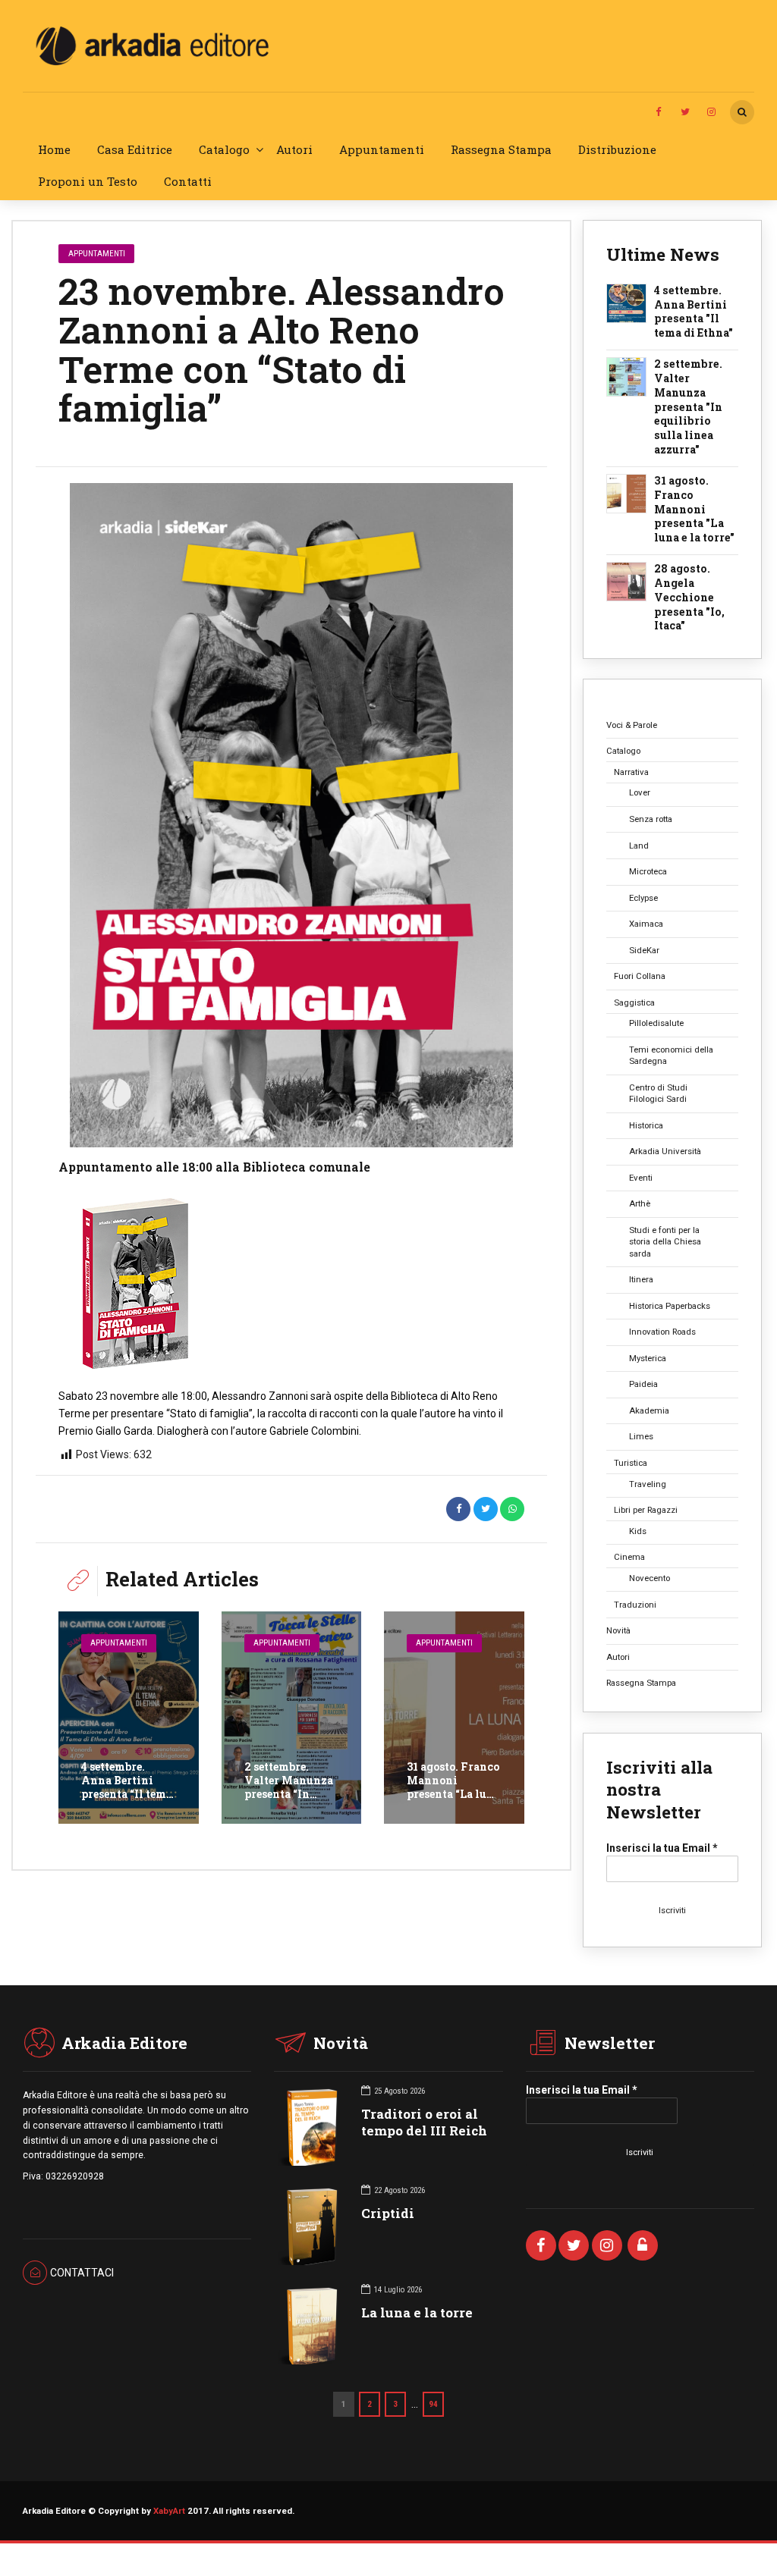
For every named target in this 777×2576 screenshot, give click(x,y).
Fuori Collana (640, 976)
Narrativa (631, 772)
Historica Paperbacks (670, 1306)
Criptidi (388, 2213)
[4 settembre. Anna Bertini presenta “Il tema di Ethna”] (129, 1718)
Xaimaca (646, 924)
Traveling (648, 1484)
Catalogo (224, 149)
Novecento (650, 1578)
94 (433, 2404)
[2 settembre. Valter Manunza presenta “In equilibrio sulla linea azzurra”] (292, 1718)
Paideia (643, 1384)
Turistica (631, 1463)
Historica (646, 1125)
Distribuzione (617, 149)
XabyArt (169, 2511)
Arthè (640, 1203)
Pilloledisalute (656, 1023)
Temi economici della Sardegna (671, 1055)
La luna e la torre (417, 2312)
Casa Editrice (135, 149)
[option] (291, 815)
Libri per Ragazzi (646, 1510)
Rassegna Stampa (501, 149)
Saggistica (634, 1002)
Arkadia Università (665, 1151)
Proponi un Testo (88, 181)
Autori (294, 149)
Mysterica (648, 1358)
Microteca (648, 871)
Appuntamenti (382, 149)
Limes (641, 1436)
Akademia (649, 1410)
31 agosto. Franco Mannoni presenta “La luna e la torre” (453, 1787)
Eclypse (643, 898)
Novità (618, 1630)
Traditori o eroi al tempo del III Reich (424, 2122)
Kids (638, 1531)
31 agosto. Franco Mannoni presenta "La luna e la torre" (694, 510)
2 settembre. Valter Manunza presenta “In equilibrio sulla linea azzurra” (289, 1794)
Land (639, 846)
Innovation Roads (662, 1332)
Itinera (641, 1279)
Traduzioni (635, 1605)
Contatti (188, 181)
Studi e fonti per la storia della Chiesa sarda (665, 1242)
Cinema (629, 1557)
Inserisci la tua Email (662, 1848)
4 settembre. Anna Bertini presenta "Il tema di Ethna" (694, 312)
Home (54, 149)
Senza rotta (651, 819)
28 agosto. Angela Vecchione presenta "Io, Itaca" (689, 598)
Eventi (641, 1178)
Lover (640, 792)
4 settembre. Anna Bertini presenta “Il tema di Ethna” (127, 1787)
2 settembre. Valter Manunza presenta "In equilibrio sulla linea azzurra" (688, 407)
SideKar (644, 950)
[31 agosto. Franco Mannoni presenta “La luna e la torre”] (454, 1718)
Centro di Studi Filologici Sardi (658, 1093)
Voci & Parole (632, 725)
